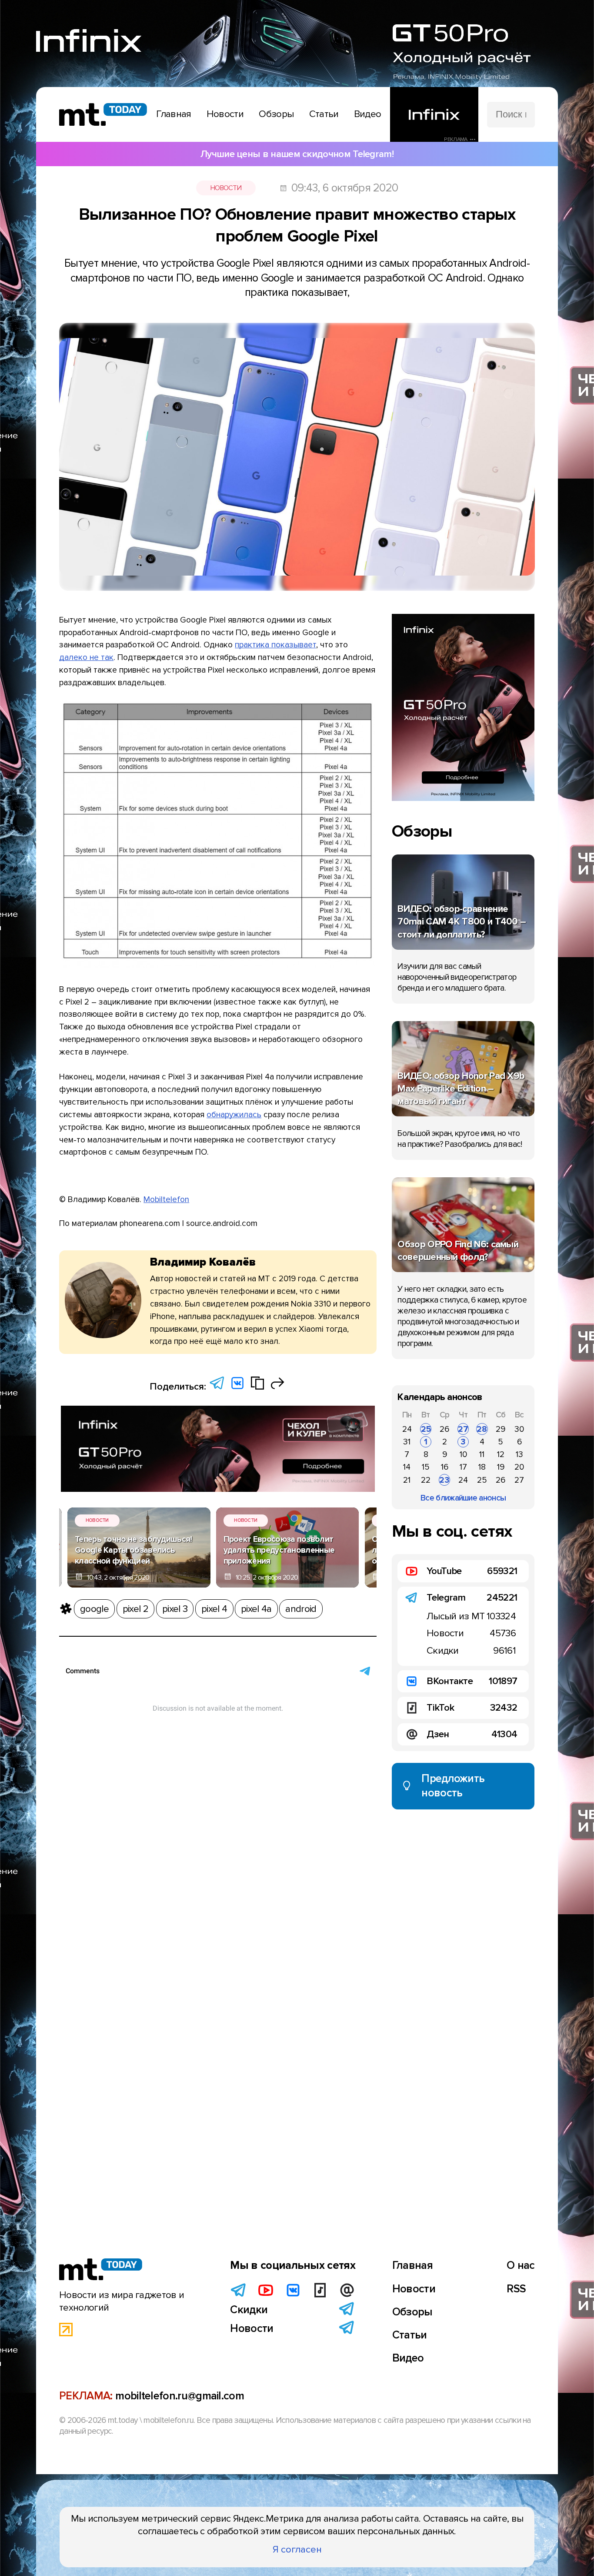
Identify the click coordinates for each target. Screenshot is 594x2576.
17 (463, 1467)
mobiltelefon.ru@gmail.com (180, 2396)
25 (426, 1429)
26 (444, 1429)
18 (482, 1467)
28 (482, 1429)
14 (407, 1467)
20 (519, 1467)
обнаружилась (234, 1115)
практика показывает (275, 645)
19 (501, 1467)
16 (445, 1467)
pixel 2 (135, 1609)
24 (407, 1429)
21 (407, 1480)
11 (482, 1454)
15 (426, 1467)
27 (463, 1429)
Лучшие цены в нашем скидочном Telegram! (297, 154)
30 (519, 1429)
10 (463, 1454)
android (301, 1609)
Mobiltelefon (166, 1199)
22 (426, 1480)
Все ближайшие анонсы (463, 1498)
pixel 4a (256, 1609)
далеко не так (86, 657)
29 (501, 1429)
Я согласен (297, 2549)
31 (407, 1442)
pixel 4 (214, 1609)
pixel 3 (175, 1609)
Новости (226, 188)
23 (444, 1480)
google (94, 1609)
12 (501, 1454)
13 (519, 1454)
